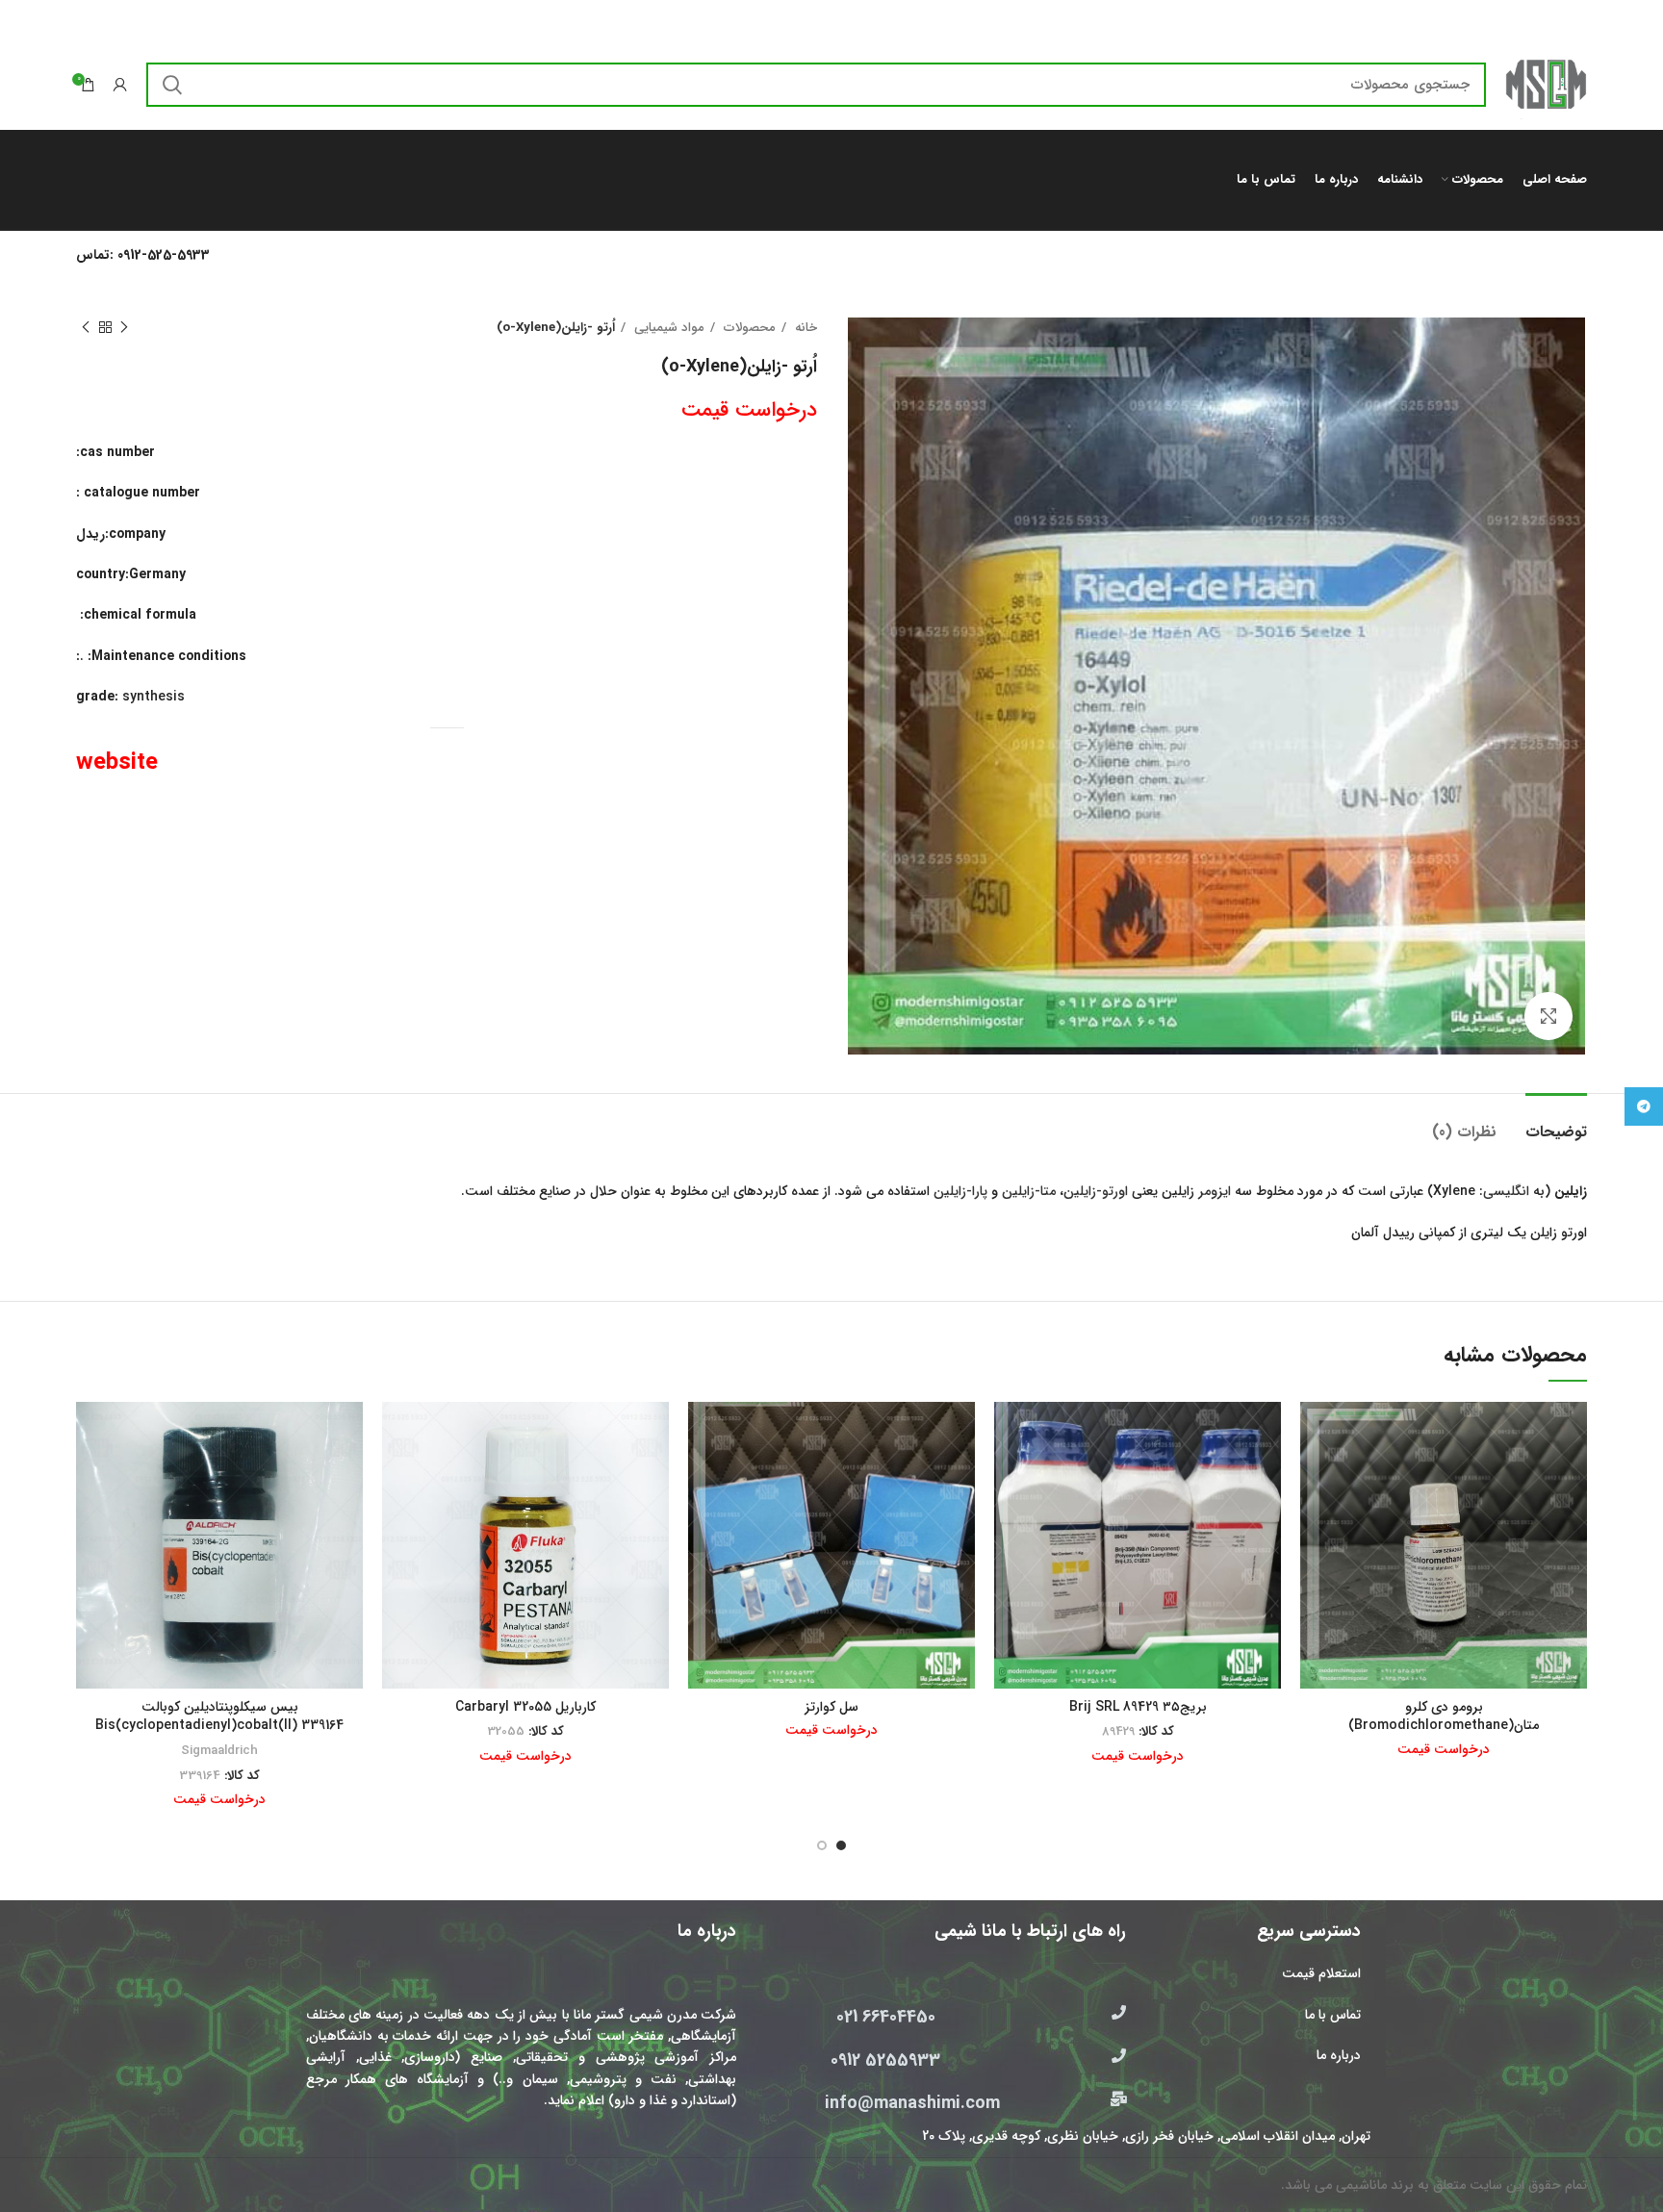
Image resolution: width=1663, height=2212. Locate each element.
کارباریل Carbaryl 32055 (525, 1707)
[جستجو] (172, 85)
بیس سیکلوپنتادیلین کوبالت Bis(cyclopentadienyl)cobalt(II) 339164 (219, 1716)
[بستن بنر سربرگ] (24, 19)
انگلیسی (1506, 1191)
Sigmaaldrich (219, 1751)
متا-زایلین (1029, 1191)
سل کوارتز (831, 1707)
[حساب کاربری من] (120, 85)
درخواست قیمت (749, 410)
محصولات (748, 328)
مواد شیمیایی (667, 328)
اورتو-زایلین (1096, 1191)
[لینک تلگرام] (1644, 1106)
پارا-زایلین (960, 1191)
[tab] (1556, 1122)
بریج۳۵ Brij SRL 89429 (1138, 1707)
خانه (804, 328)
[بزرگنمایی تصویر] (1548, 1016)
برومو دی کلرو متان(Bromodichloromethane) (1444, 1716)
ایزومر (1215, 1191)
